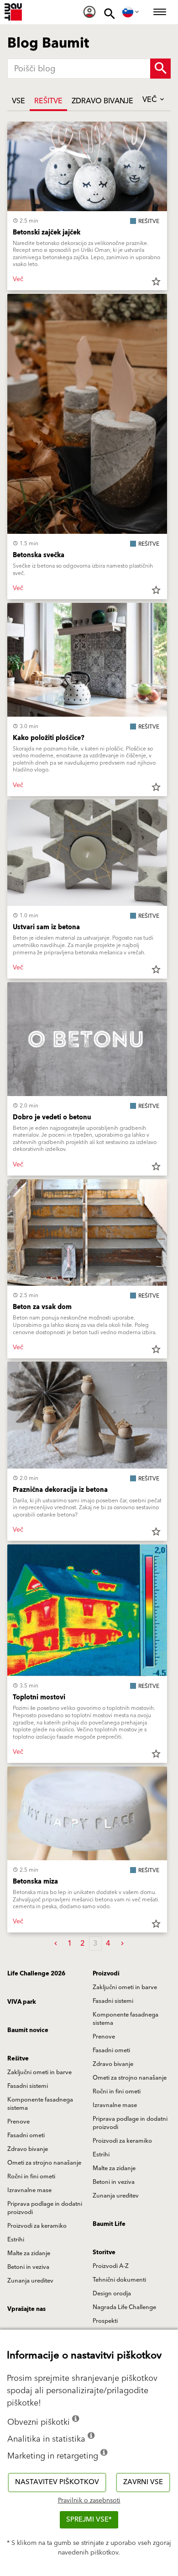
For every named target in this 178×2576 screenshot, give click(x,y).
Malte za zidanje (114, 2168)
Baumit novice (28, 2030)
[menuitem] (89, 12)
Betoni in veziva (114, 2182)
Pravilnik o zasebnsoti (89, 2501)
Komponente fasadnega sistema (126, 2019)
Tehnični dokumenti (119, 2280)
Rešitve (48, 101)
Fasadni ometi (111, 2050)
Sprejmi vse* (89, 2520)
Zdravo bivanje (102, 101)
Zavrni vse (143, 2482)
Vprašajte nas (26, 2309)
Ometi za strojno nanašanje (130, 2078)
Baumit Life (109, 2224)
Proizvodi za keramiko (122, 2141)
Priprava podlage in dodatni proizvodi (130, 2123)
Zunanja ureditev (116, 2196)
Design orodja (112, 2294)
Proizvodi (106, 1974)
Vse (18, 101)
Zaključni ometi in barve (125, 1987)
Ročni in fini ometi (117, 2092)
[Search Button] (160, 69)
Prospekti (105, 2321)
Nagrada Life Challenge (124, 2307)
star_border (156, 282)
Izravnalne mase (115, 2105)
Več (150, 100)
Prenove (104, 2037)
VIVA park (22, 2002)
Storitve (104, 2252)
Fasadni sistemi (113, 2001)
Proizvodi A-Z (111, 2266)
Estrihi (101, 2155)
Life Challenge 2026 (36, 1974)
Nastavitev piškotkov (57, 2482)
